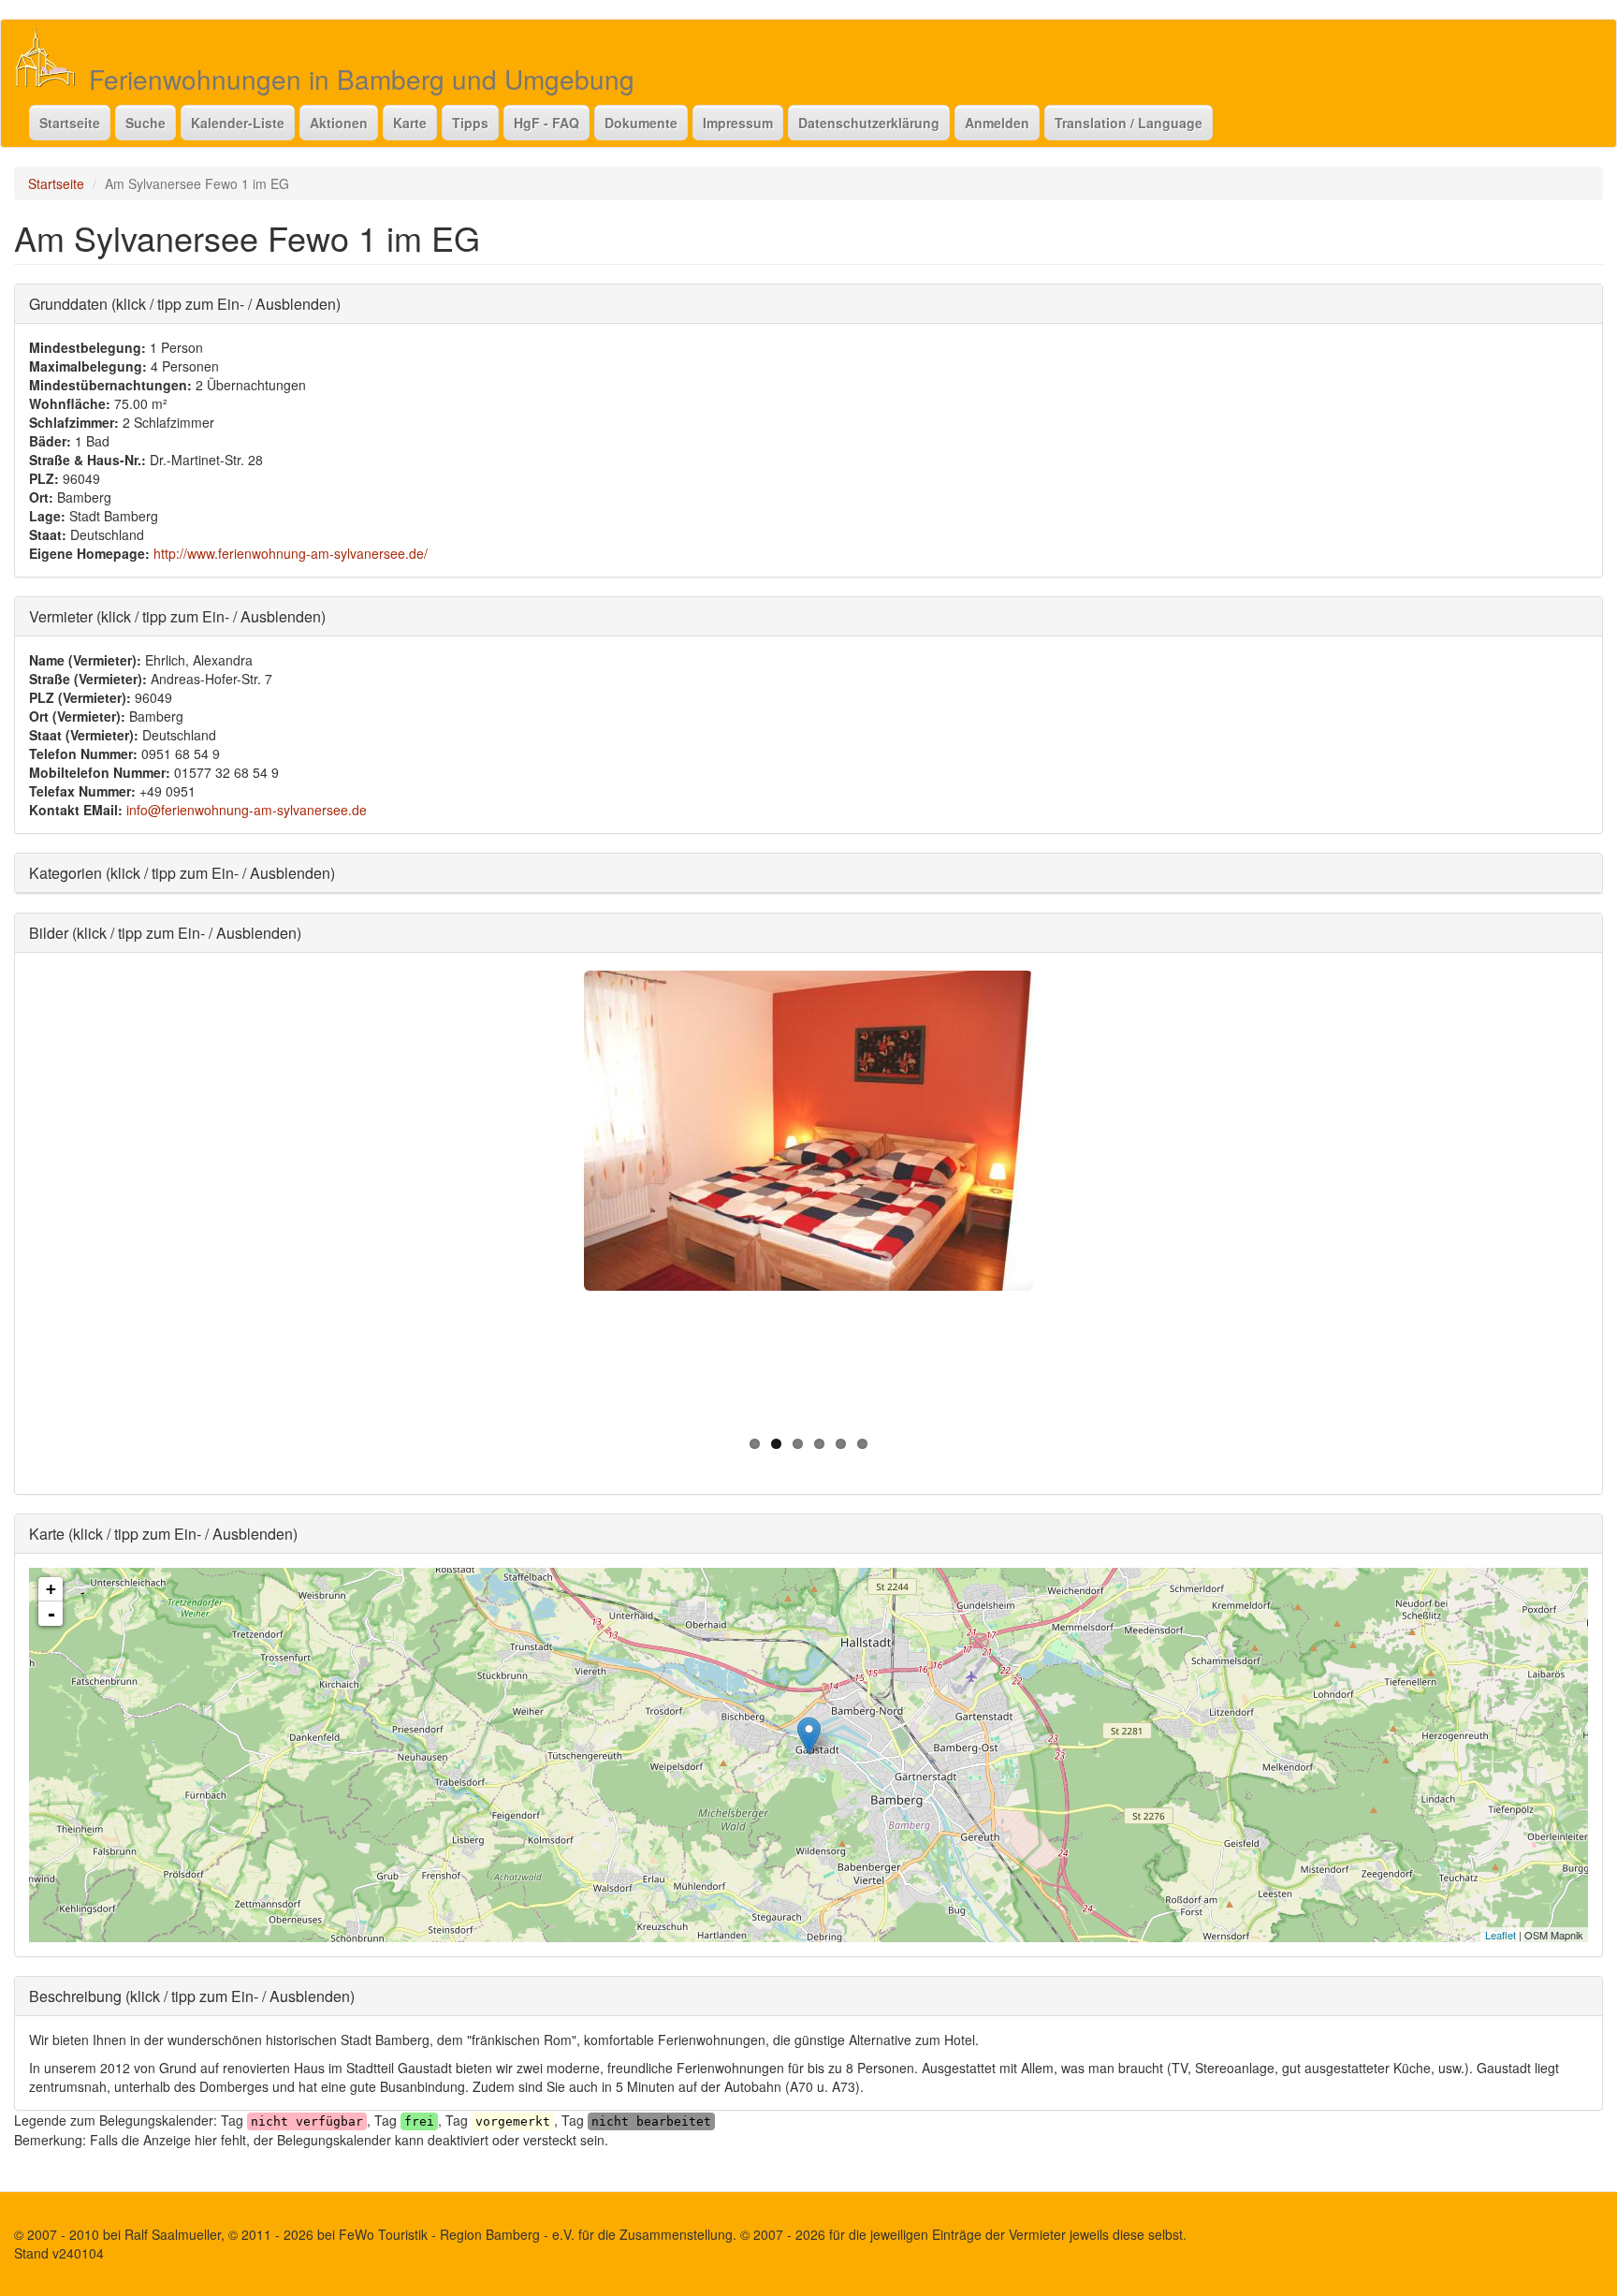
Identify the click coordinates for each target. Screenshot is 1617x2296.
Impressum (738, 123)
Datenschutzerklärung (869, 123)
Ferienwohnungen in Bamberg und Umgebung (362, 79)
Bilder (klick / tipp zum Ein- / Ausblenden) (165, 933)
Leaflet (1500, 1935)
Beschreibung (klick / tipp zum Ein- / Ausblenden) (192, 1996)
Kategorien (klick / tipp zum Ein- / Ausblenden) (182, 873)
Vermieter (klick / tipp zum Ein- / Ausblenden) (177, 616)
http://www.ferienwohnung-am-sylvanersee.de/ (291, 553)
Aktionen (339, 123)
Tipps (470, 123)
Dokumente (641, 123)
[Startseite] (52, 57)
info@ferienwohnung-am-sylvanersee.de (247, 810)
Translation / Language (1129, 123)
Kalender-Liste (238, 123)
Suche (146, 123)
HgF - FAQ (546, 123)
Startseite (70, 123)
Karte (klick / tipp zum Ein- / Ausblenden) (163, 1534)
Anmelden (997, 123)
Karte (410, 123)
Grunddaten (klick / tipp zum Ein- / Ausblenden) (185, 304)
